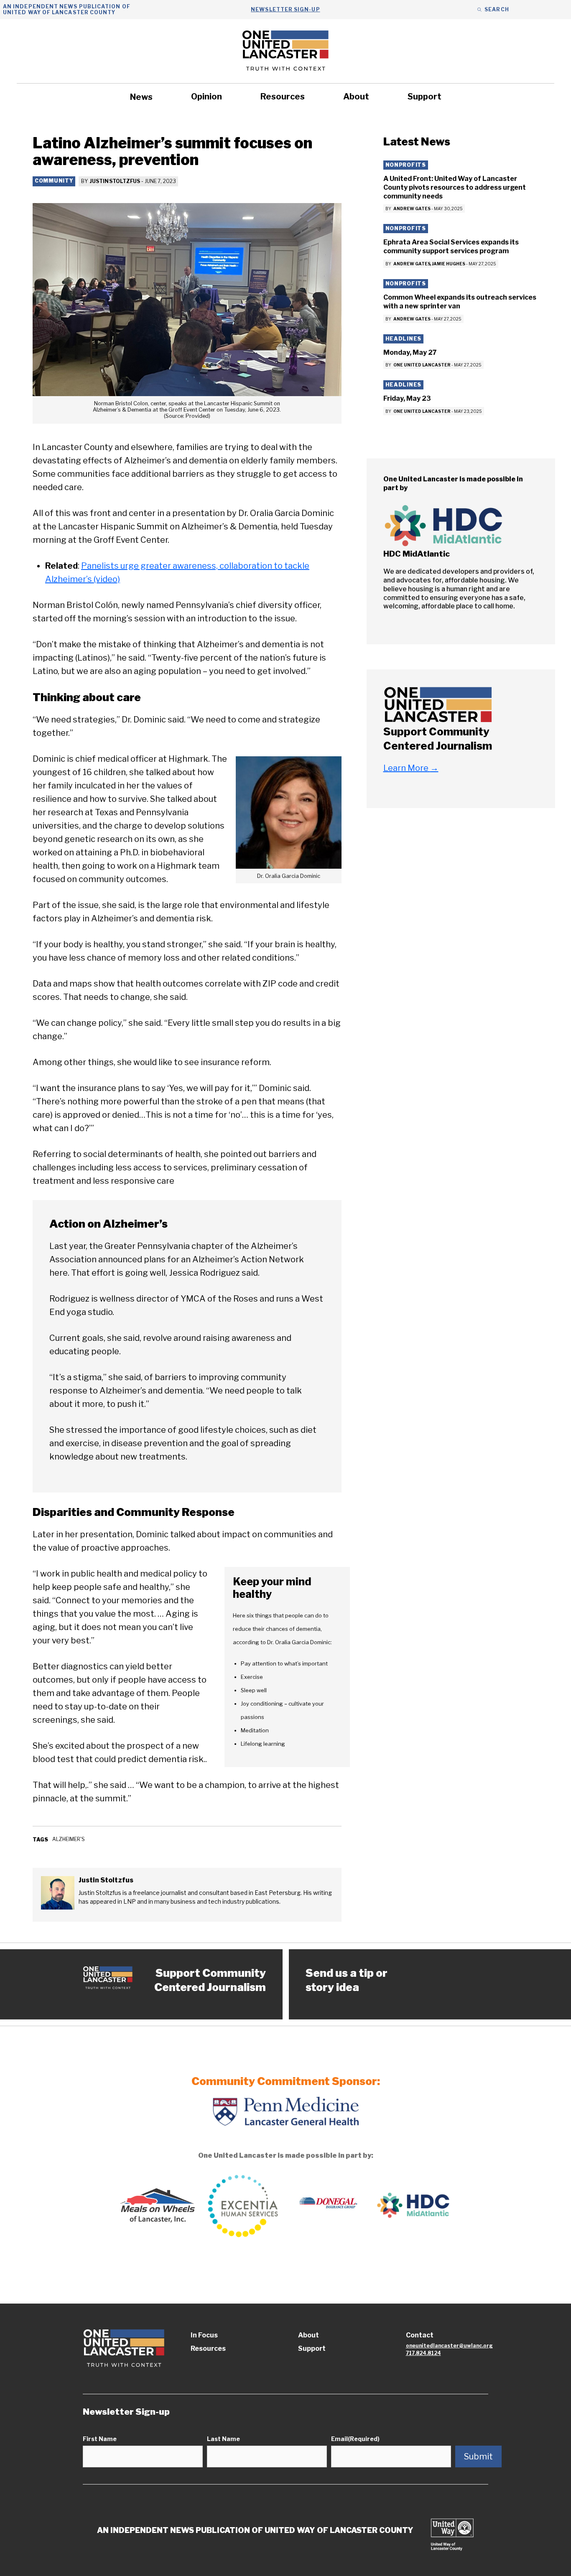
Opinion (206, 97)
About (356, 97)
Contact (420, 2335)
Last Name (223, 2439)
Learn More (411, 768)
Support (424, 97)
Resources (283, 97)
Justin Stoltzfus (115, 181)
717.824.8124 (423, 2353)
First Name (100, 2439)
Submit (478, 2456)
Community (54, 181)
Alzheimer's (69, 1839)
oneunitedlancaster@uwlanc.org (449, 2346)
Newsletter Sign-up (285, 9)
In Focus (204, 2335)
